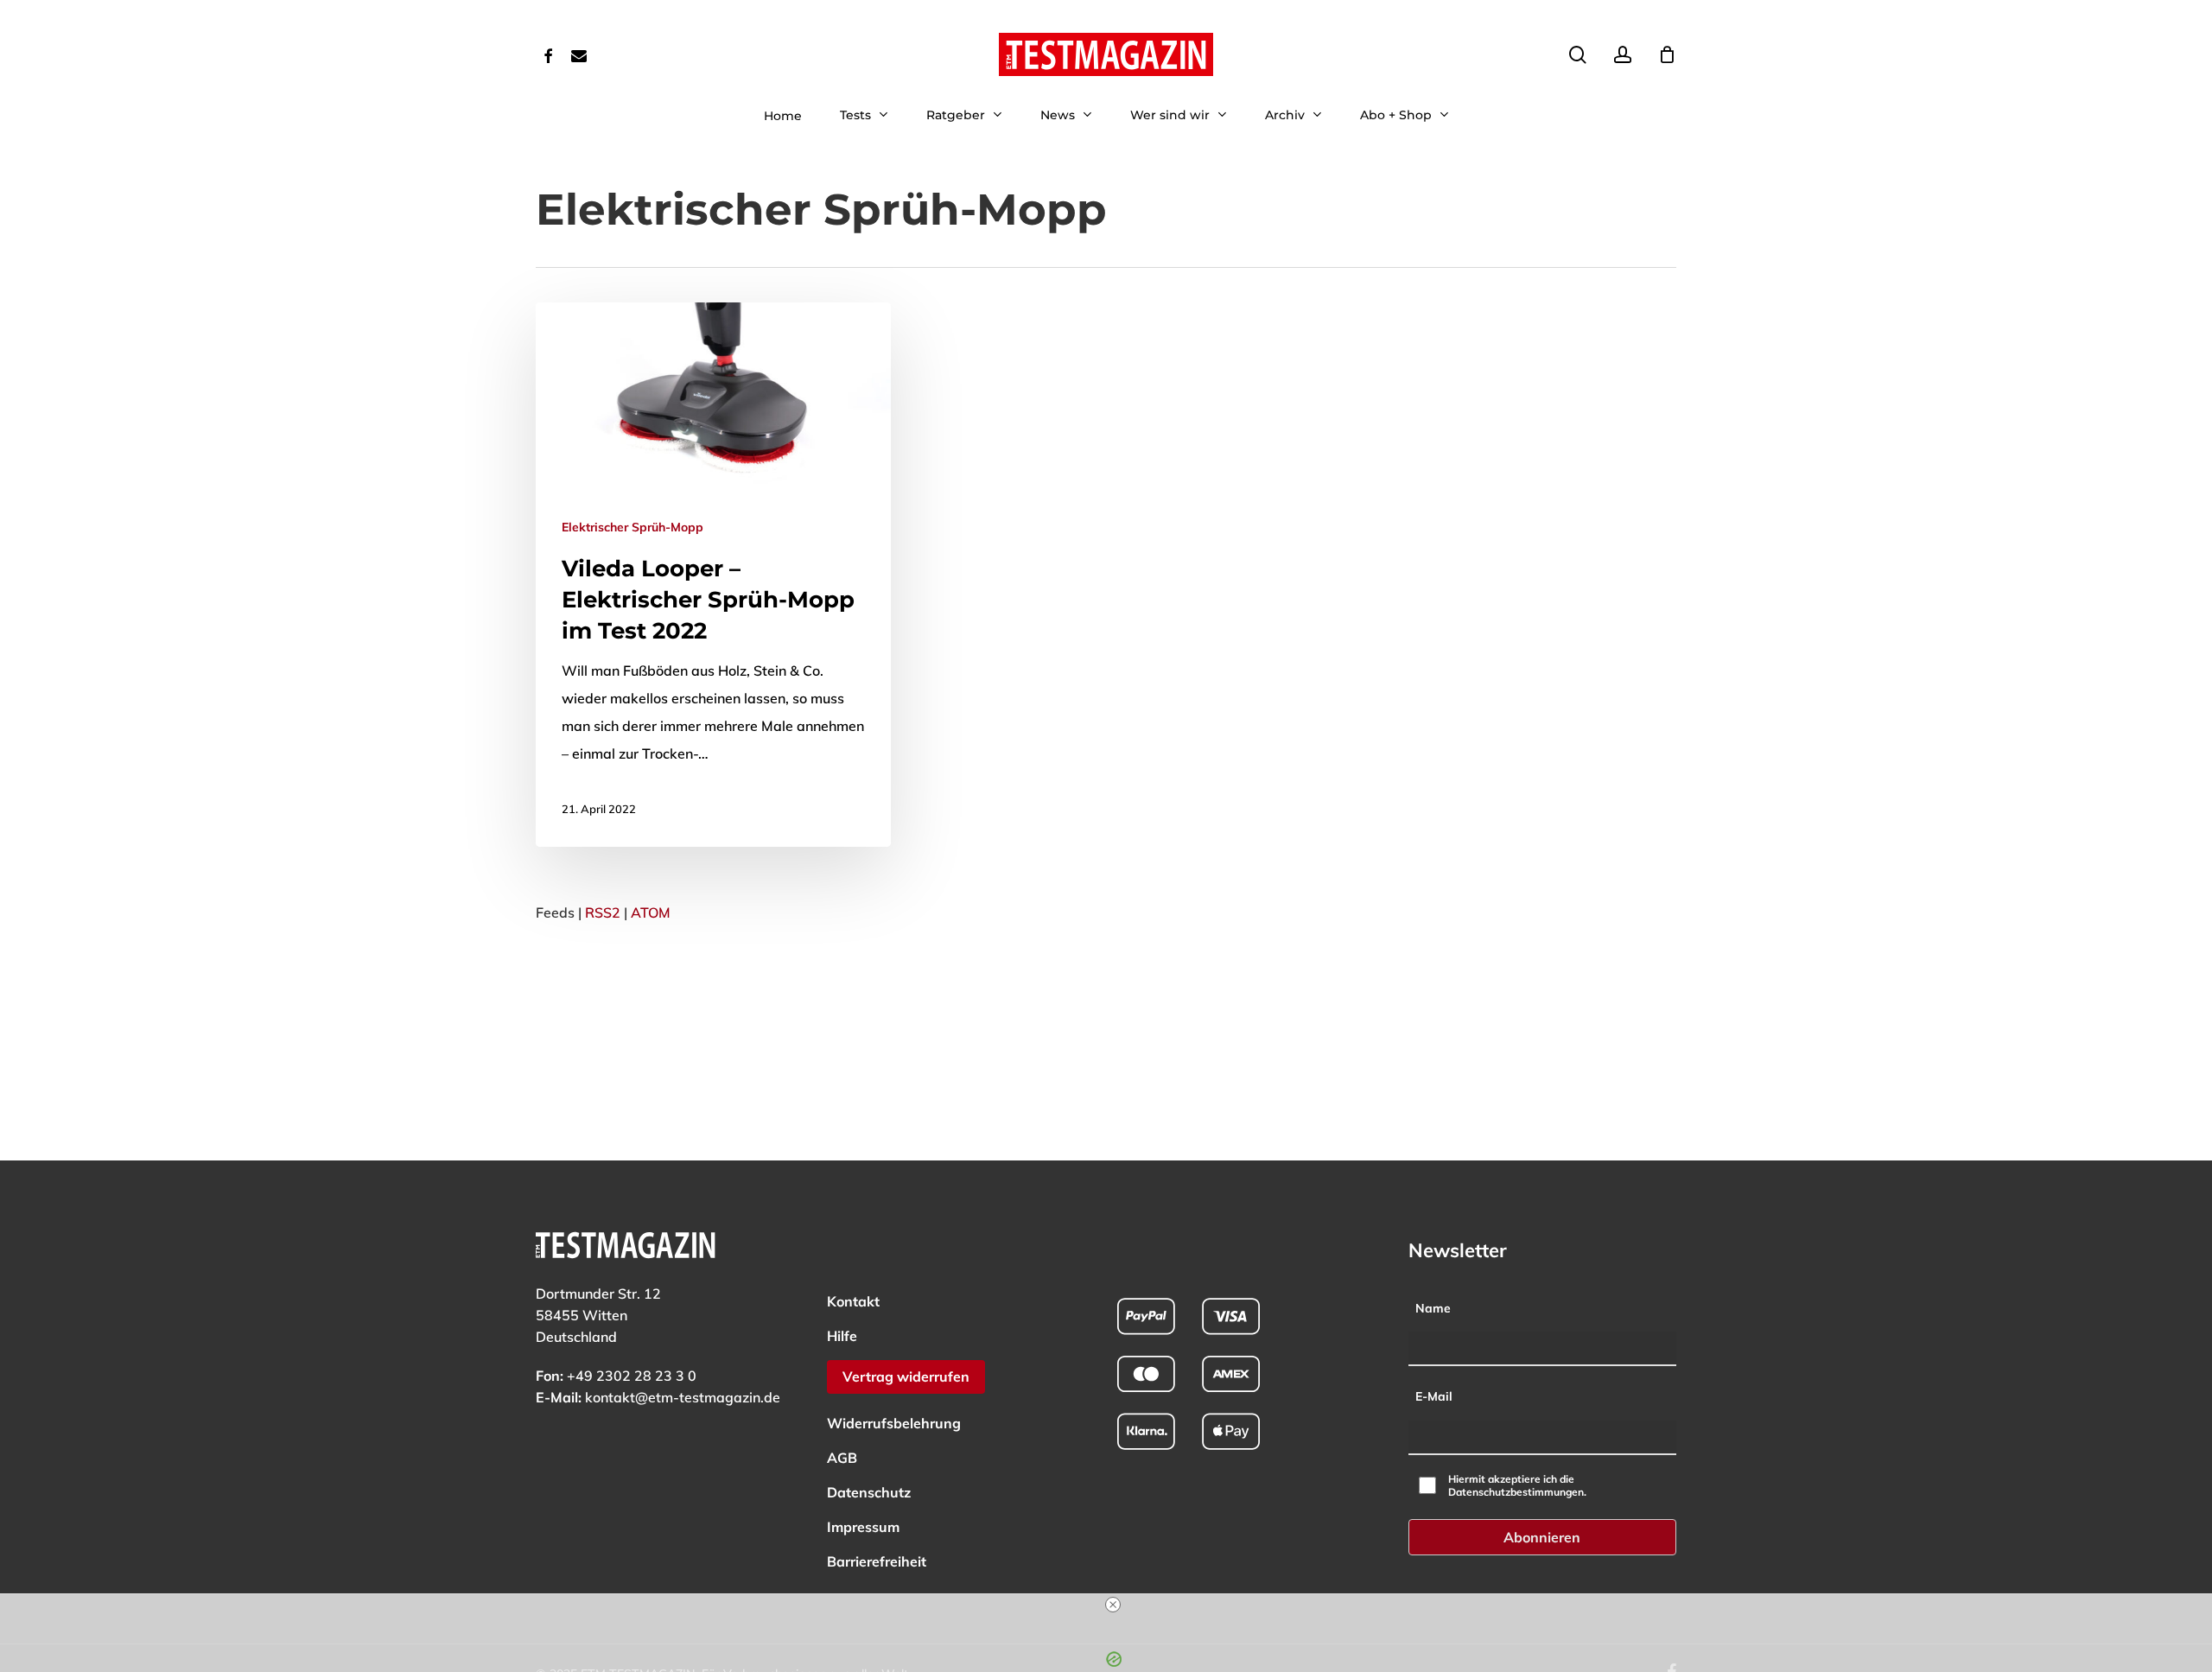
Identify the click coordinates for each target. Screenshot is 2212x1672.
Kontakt (853, 1301)
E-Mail (1434, 1396)
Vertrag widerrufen (906, 1376)
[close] (1113, 1605)
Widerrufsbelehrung (894, 1423)
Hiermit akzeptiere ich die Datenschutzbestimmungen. (1517, 1485)
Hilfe (842, 1336)
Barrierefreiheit (877, 1561)
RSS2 (603, 912)
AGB (842, 1458)
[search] (1578, 55)
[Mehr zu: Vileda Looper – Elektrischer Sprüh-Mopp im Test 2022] (713, 575)
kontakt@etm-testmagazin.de (683, 1397)
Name (1433, 1308)
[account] (1623, 55)
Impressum (863, 1527)
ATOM (651, 912)
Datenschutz (869, 1492)
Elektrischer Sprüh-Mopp (632, 527)
